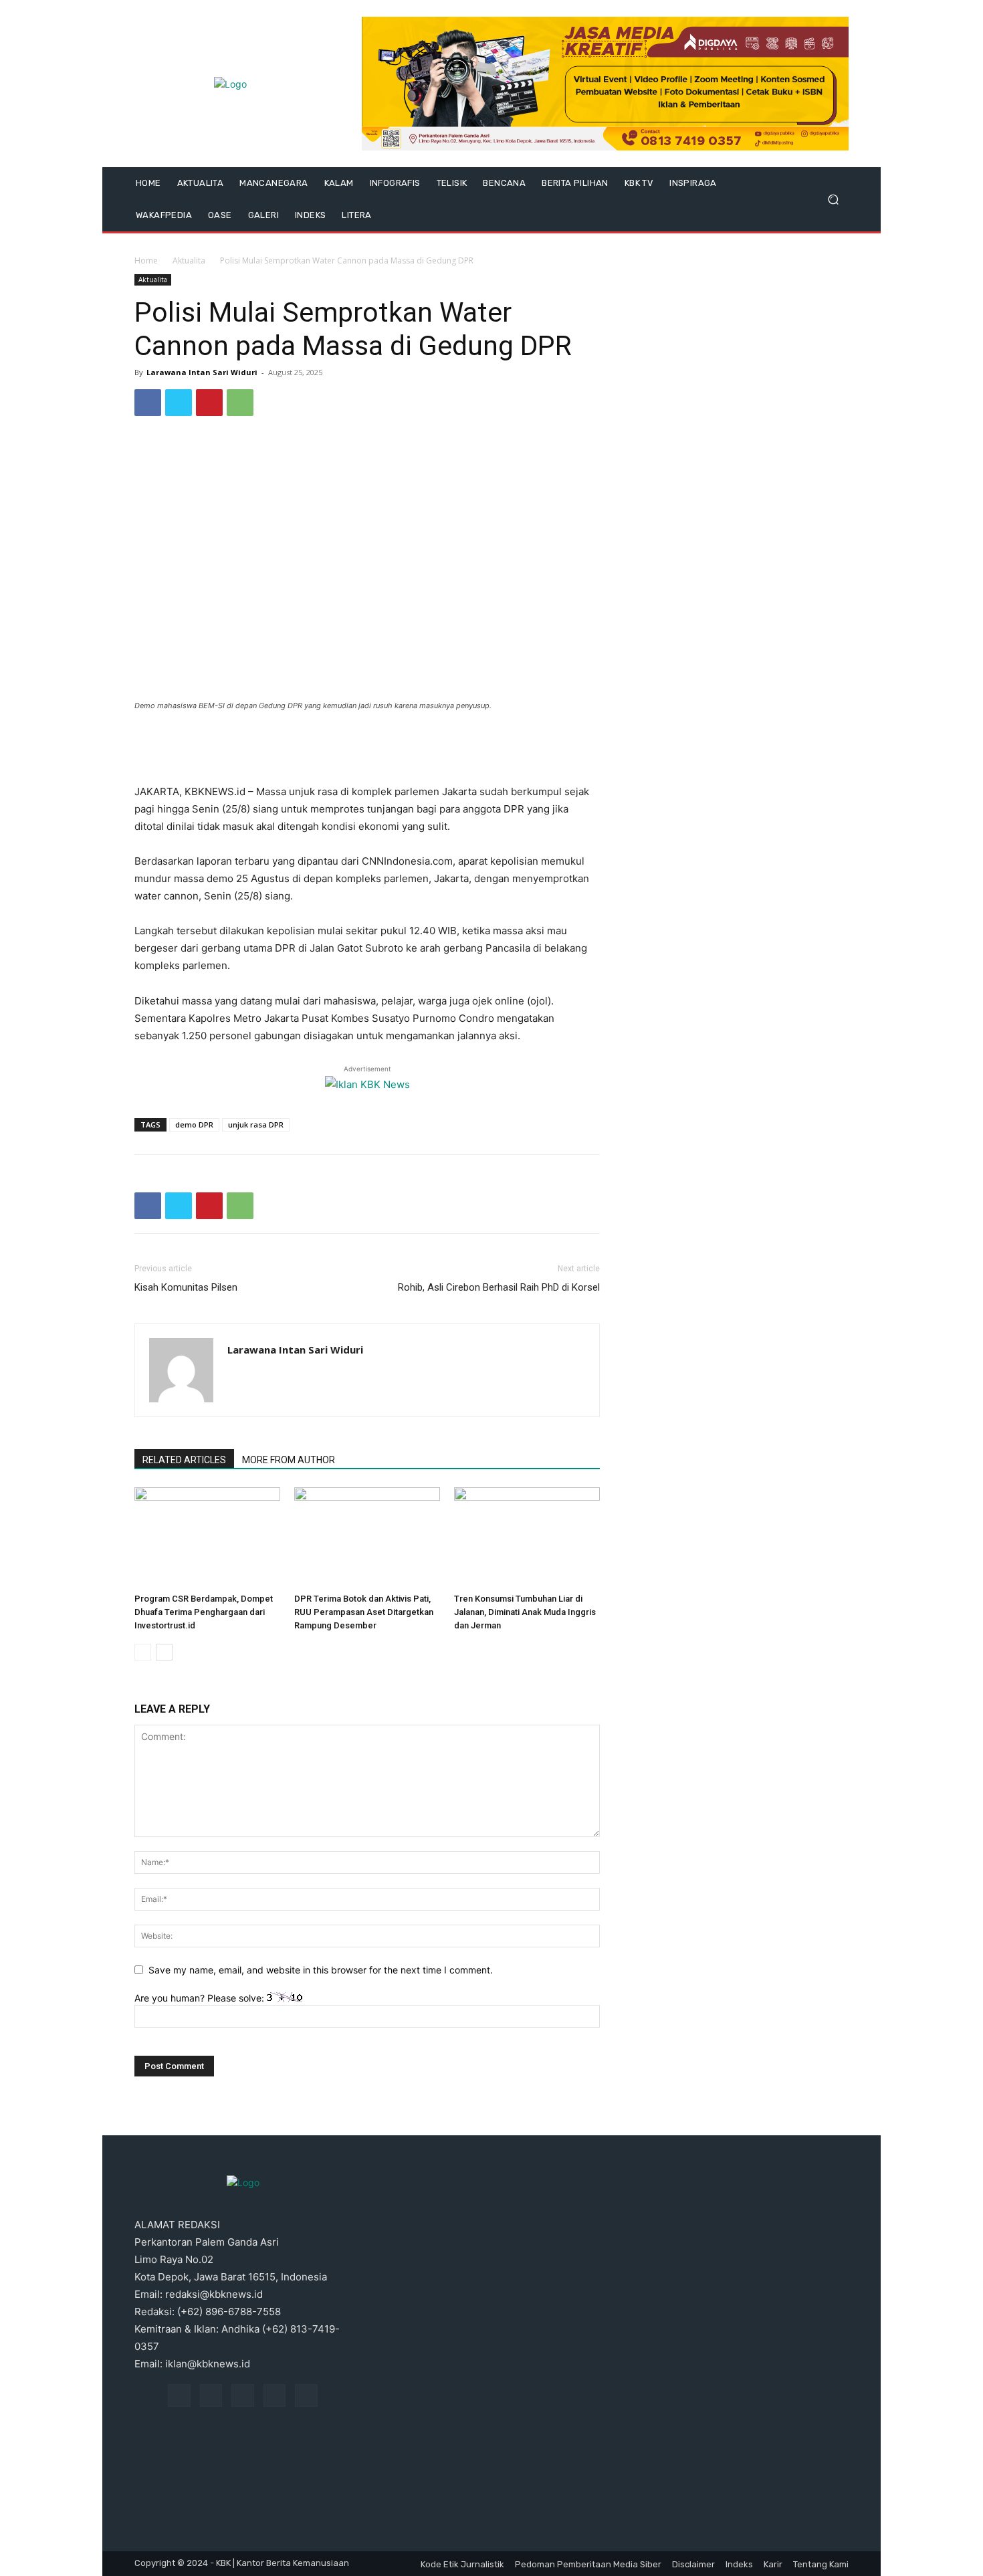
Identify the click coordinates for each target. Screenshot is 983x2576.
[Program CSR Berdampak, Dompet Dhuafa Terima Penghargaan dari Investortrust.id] (207, 1537)
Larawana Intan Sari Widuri (202, 372)
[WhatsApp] (240, 403)
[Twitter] (179, 403)
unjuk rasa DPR (256, 1124)
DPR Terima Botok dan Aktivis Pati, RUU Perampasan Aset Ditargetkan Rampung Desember (364, 1612)
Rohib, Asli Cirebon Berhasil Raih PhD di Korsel (499, 1287)
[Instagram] (211, 2395)
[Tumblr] (275, 2395)
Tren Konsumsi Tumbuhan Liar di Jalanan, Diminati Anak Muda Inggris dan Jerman (525, 1612)
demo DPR (194, 1124)
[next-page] (164, 1652)
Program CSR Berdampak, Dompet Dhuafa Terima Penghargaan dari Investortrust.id (204, 1612)
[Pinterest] (209, 403)
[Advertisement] (367, 749)
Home (146, 260)
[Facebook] (148, 403)
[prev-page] (143, 1652)
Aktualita (189, 260)
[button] (833, 200)
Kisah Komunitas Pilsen (186, 1287)
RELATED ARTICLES (184, 1460)
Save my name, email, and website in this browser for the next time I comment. (321, 1970)
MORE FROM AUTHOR (289, 1460)
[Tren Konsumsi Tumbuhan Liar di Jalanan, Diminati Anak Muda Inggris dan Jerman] (527, 1537)
